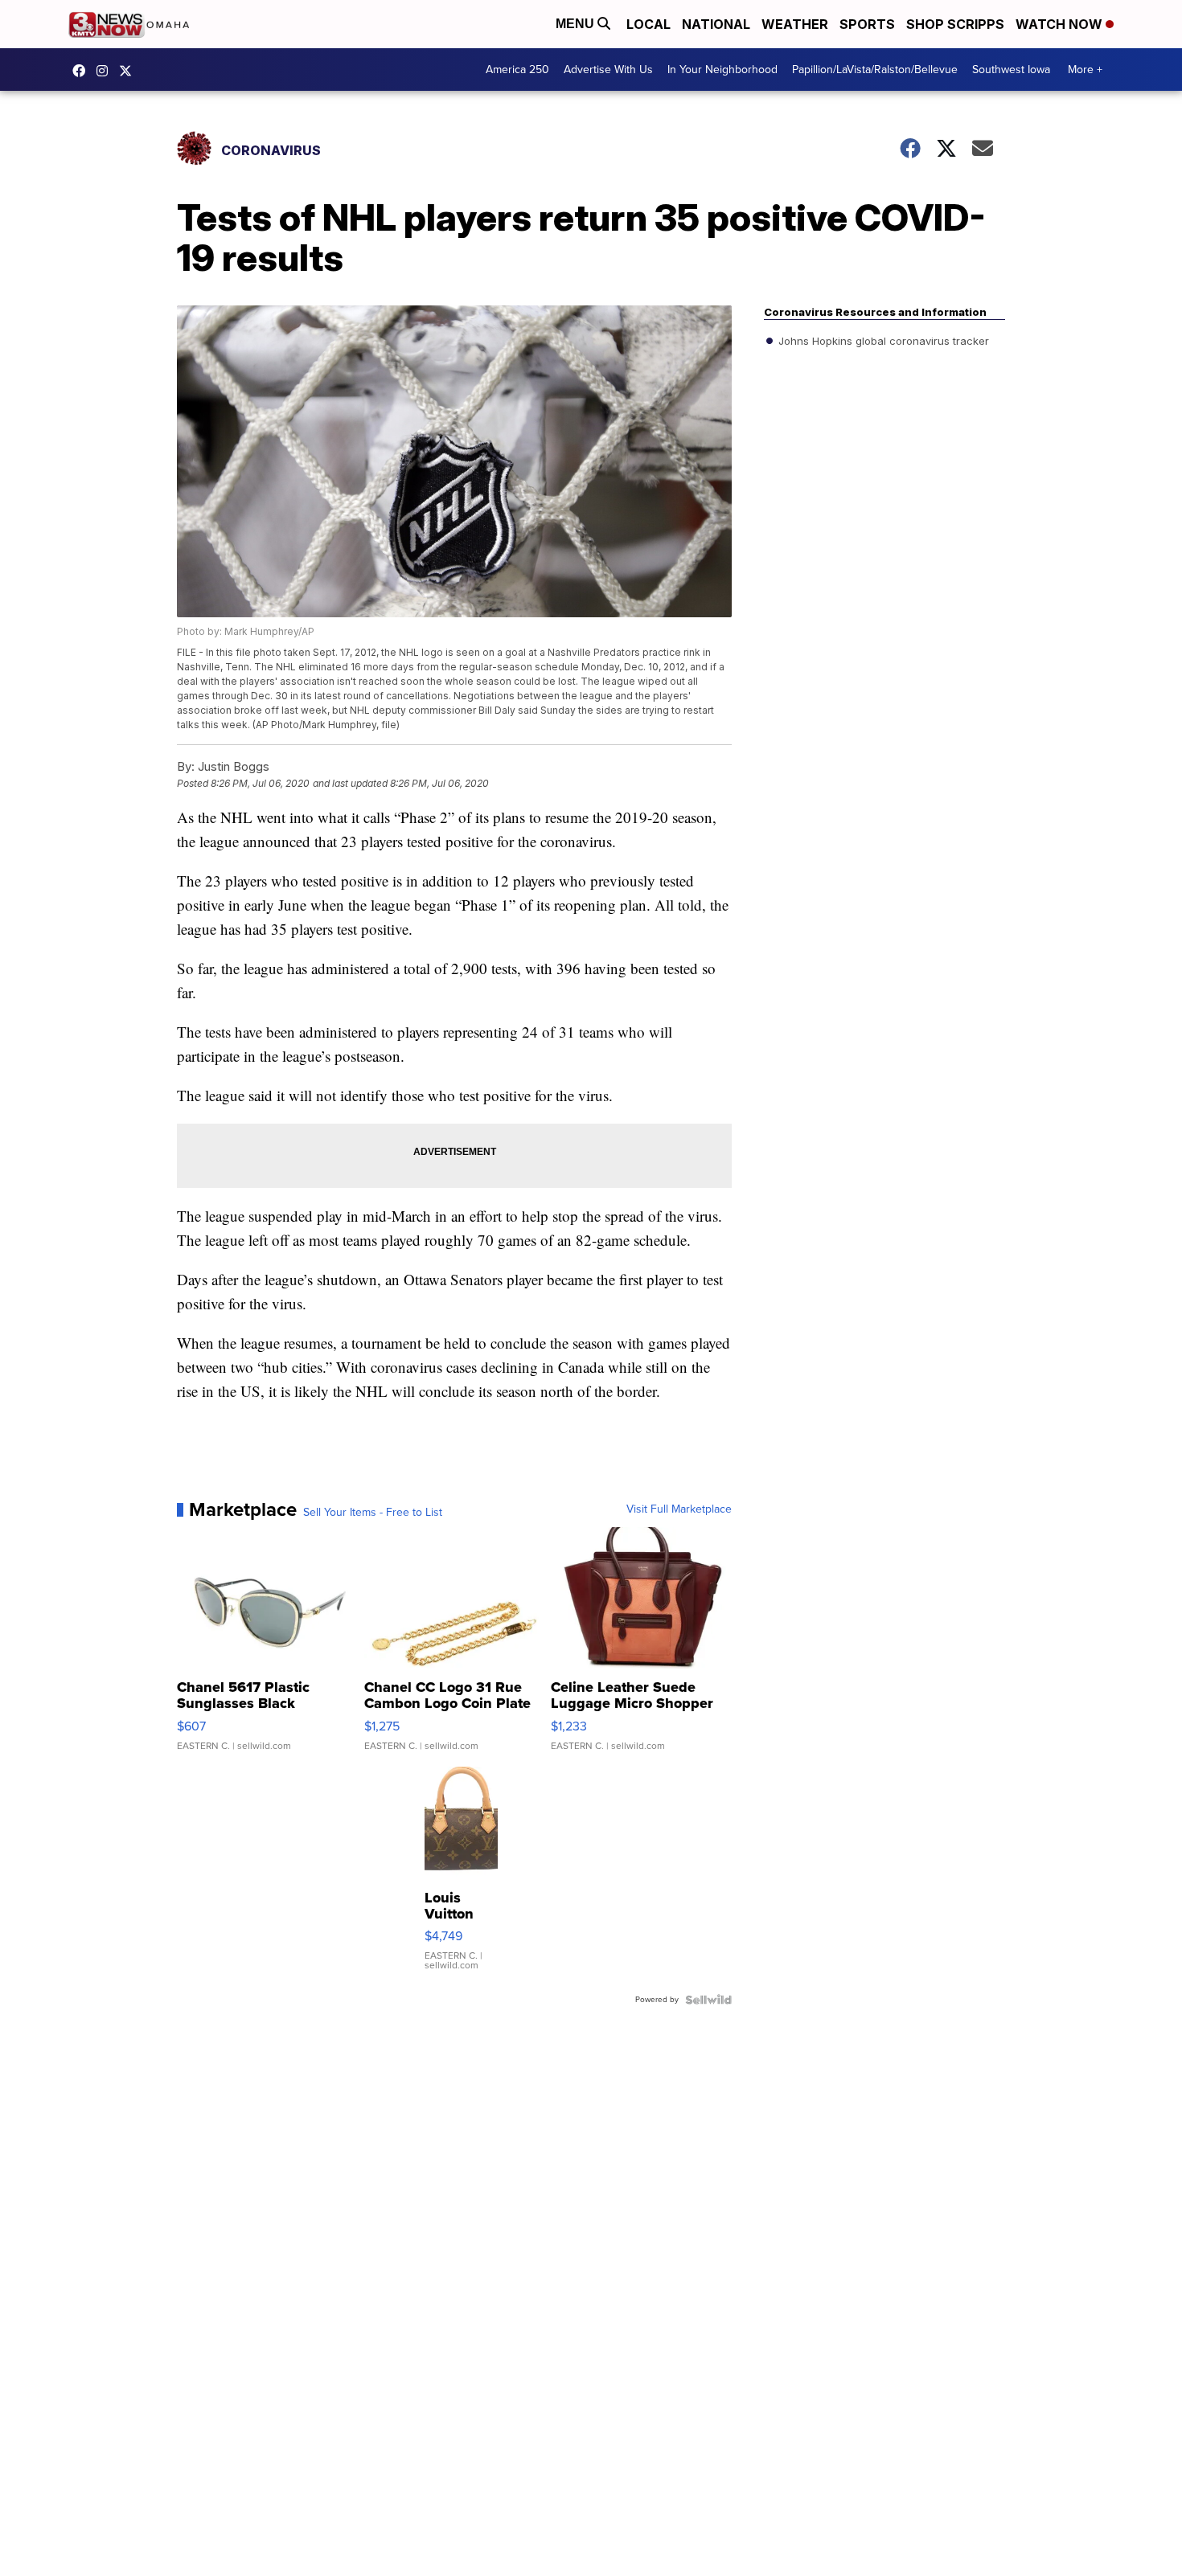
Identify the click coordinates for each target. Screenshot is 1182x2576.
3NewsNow (83, 71)
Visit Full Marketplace (679, 1509)
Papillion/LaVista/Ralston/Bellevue (875, 70)
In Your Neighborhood (722, 70)
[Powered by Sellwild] (708, 2000)
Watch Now (1061, 24)
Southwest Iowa (1011, 70)
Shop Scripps (955, 24)
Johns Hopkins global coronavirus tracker (882, 341)
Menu (577, 24)
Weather (795, 24)
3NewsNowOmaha (129, 71)
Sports (867, 24)
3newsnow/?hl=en (106, 71)
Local (648, 24)
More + (1085, 70)
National (716, 24)
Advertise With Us (608, 70)
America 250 (517, 70)
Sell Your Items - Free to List (373, 1513)
